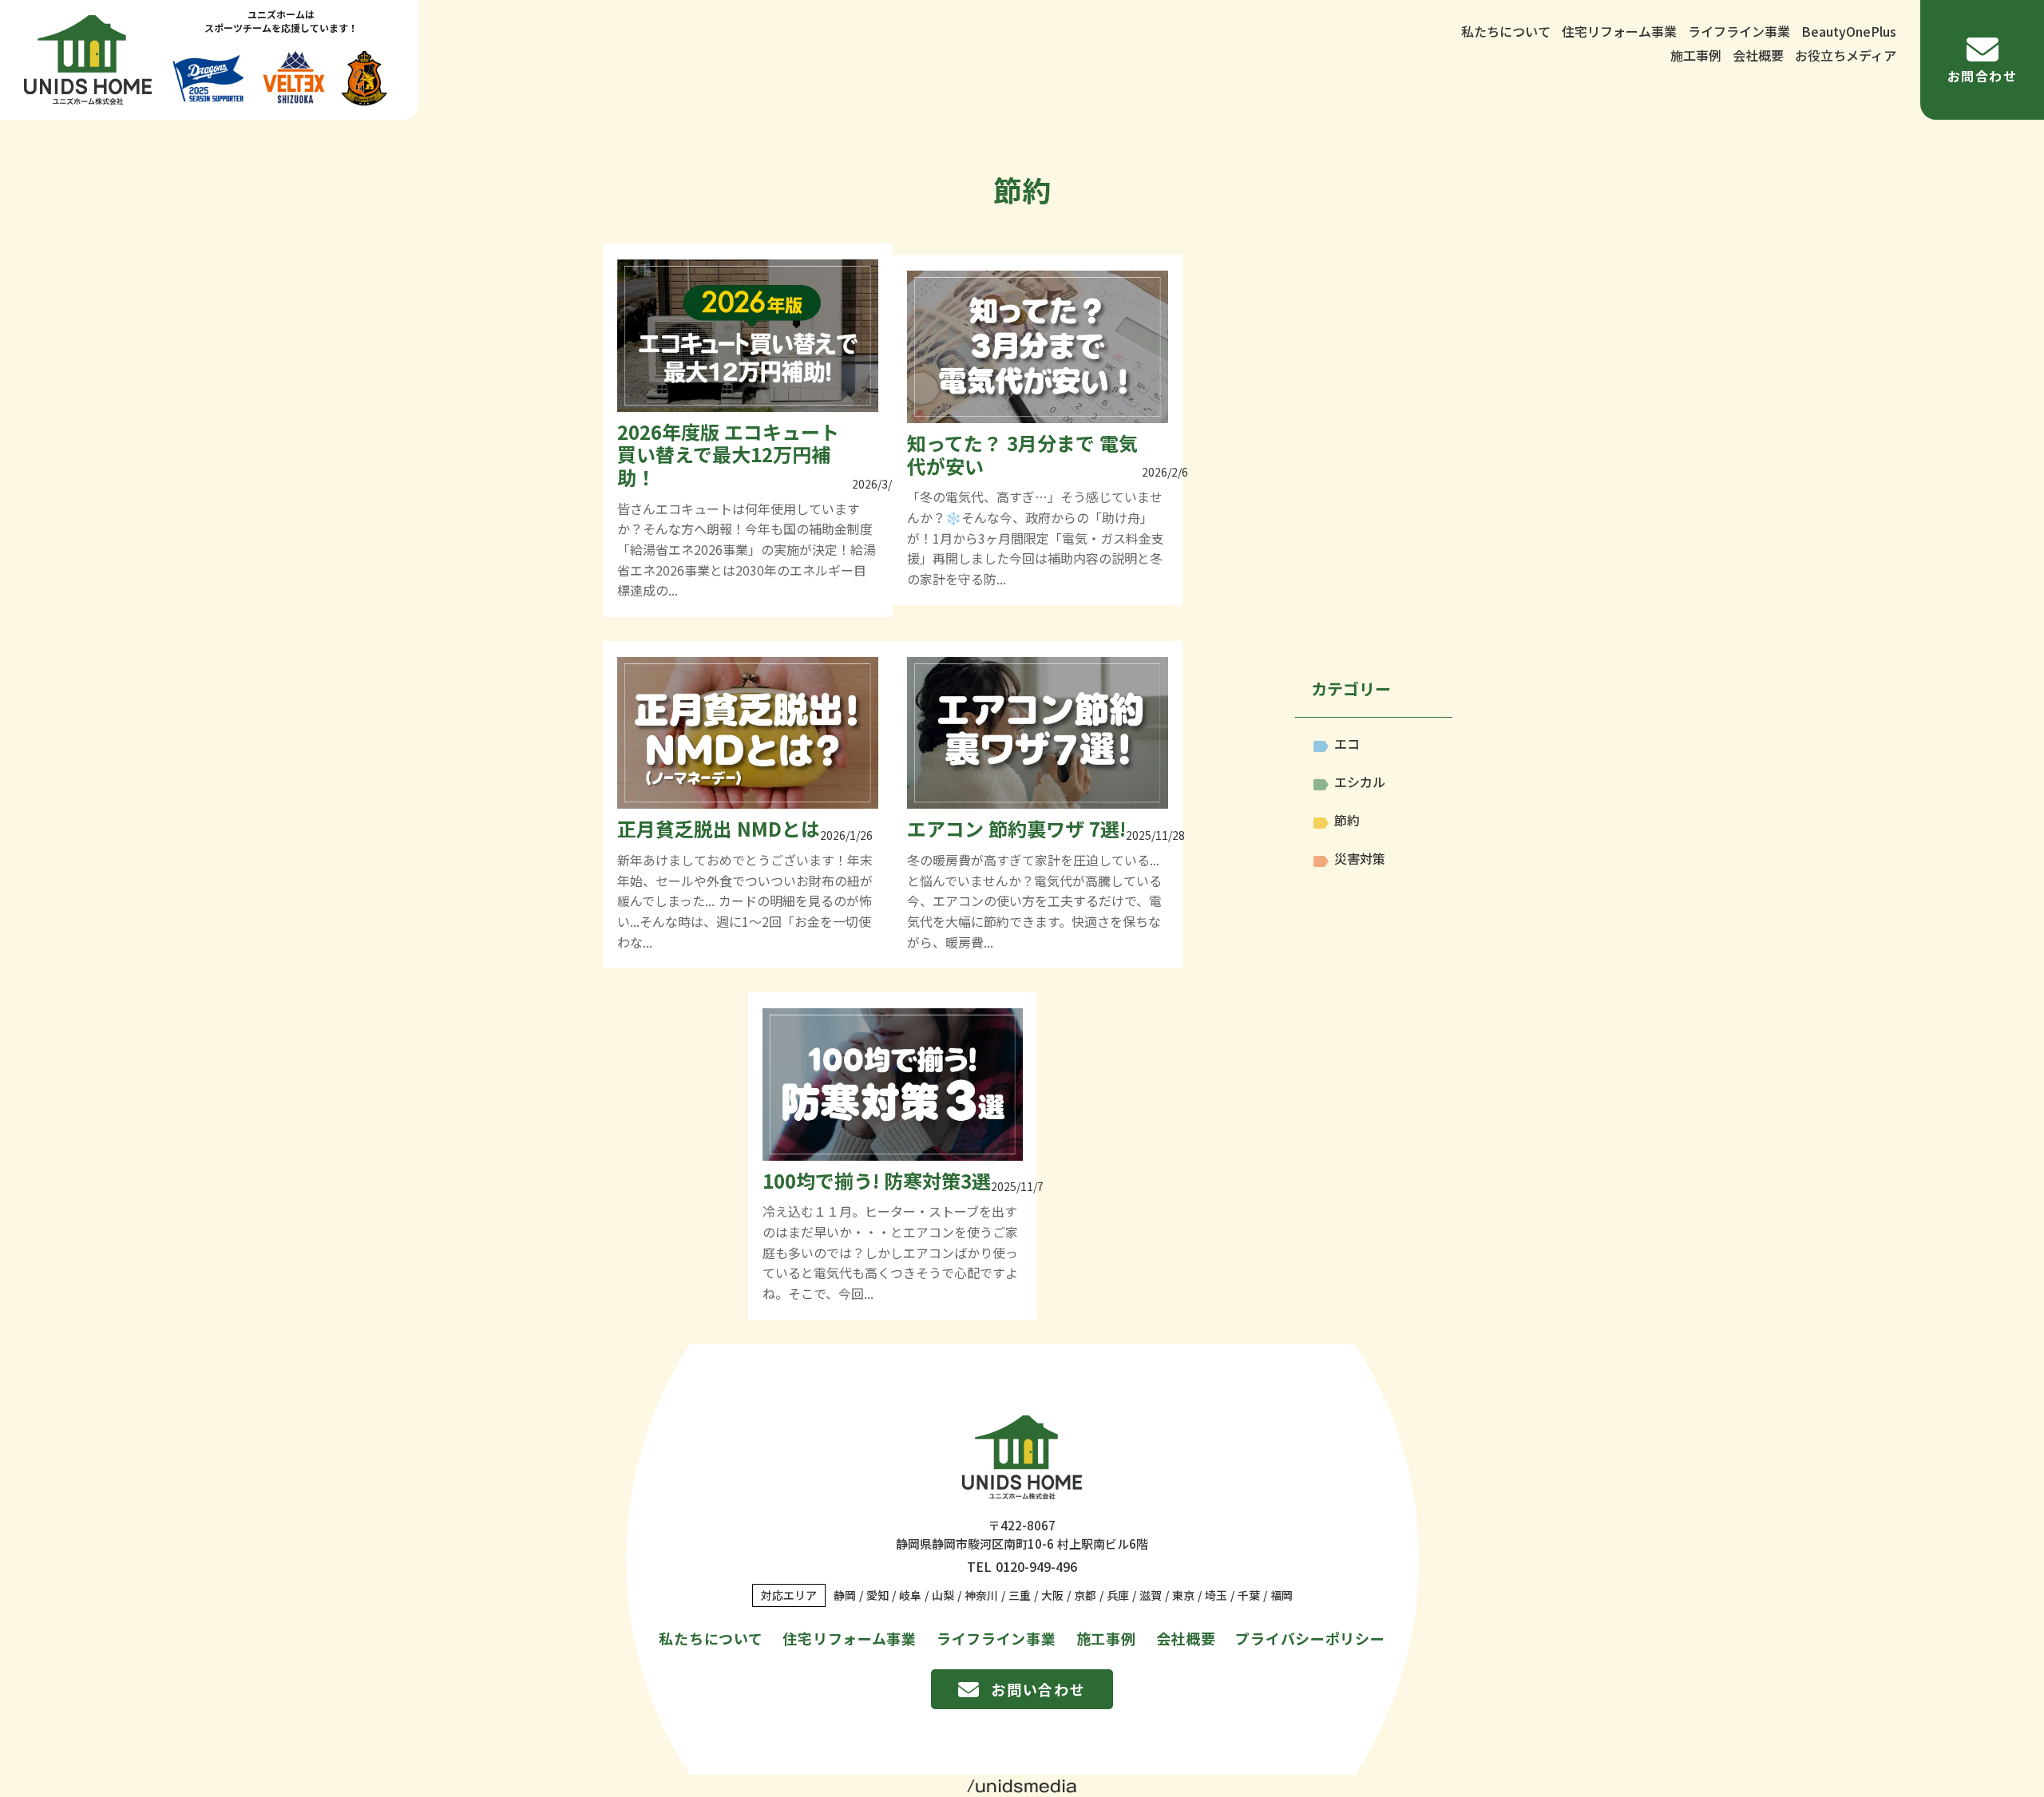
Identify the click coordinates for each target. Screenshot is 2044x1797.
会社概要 (1758, 55)
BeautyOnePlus (1849, 31)
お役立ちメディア (1846, 55)
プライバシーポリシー (1310, 1638)
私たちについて (1506, 31)
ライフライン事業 (1739, 31)
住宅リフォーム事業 (1619, 31)
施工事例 (1696, 55)
